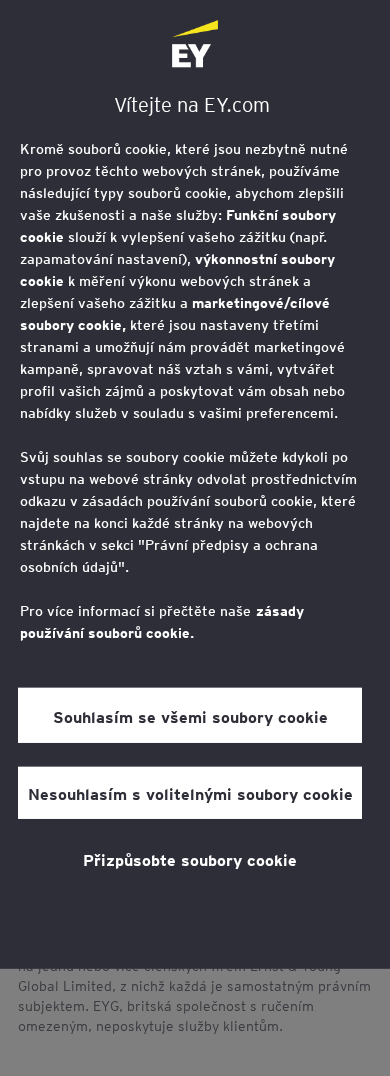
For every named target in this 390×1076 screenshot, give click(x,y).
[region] (195, 484)
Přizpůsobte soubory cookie (190, 859)
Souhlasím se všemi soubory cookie (190, 715)
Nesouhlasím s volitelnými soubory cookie (190, 793)
